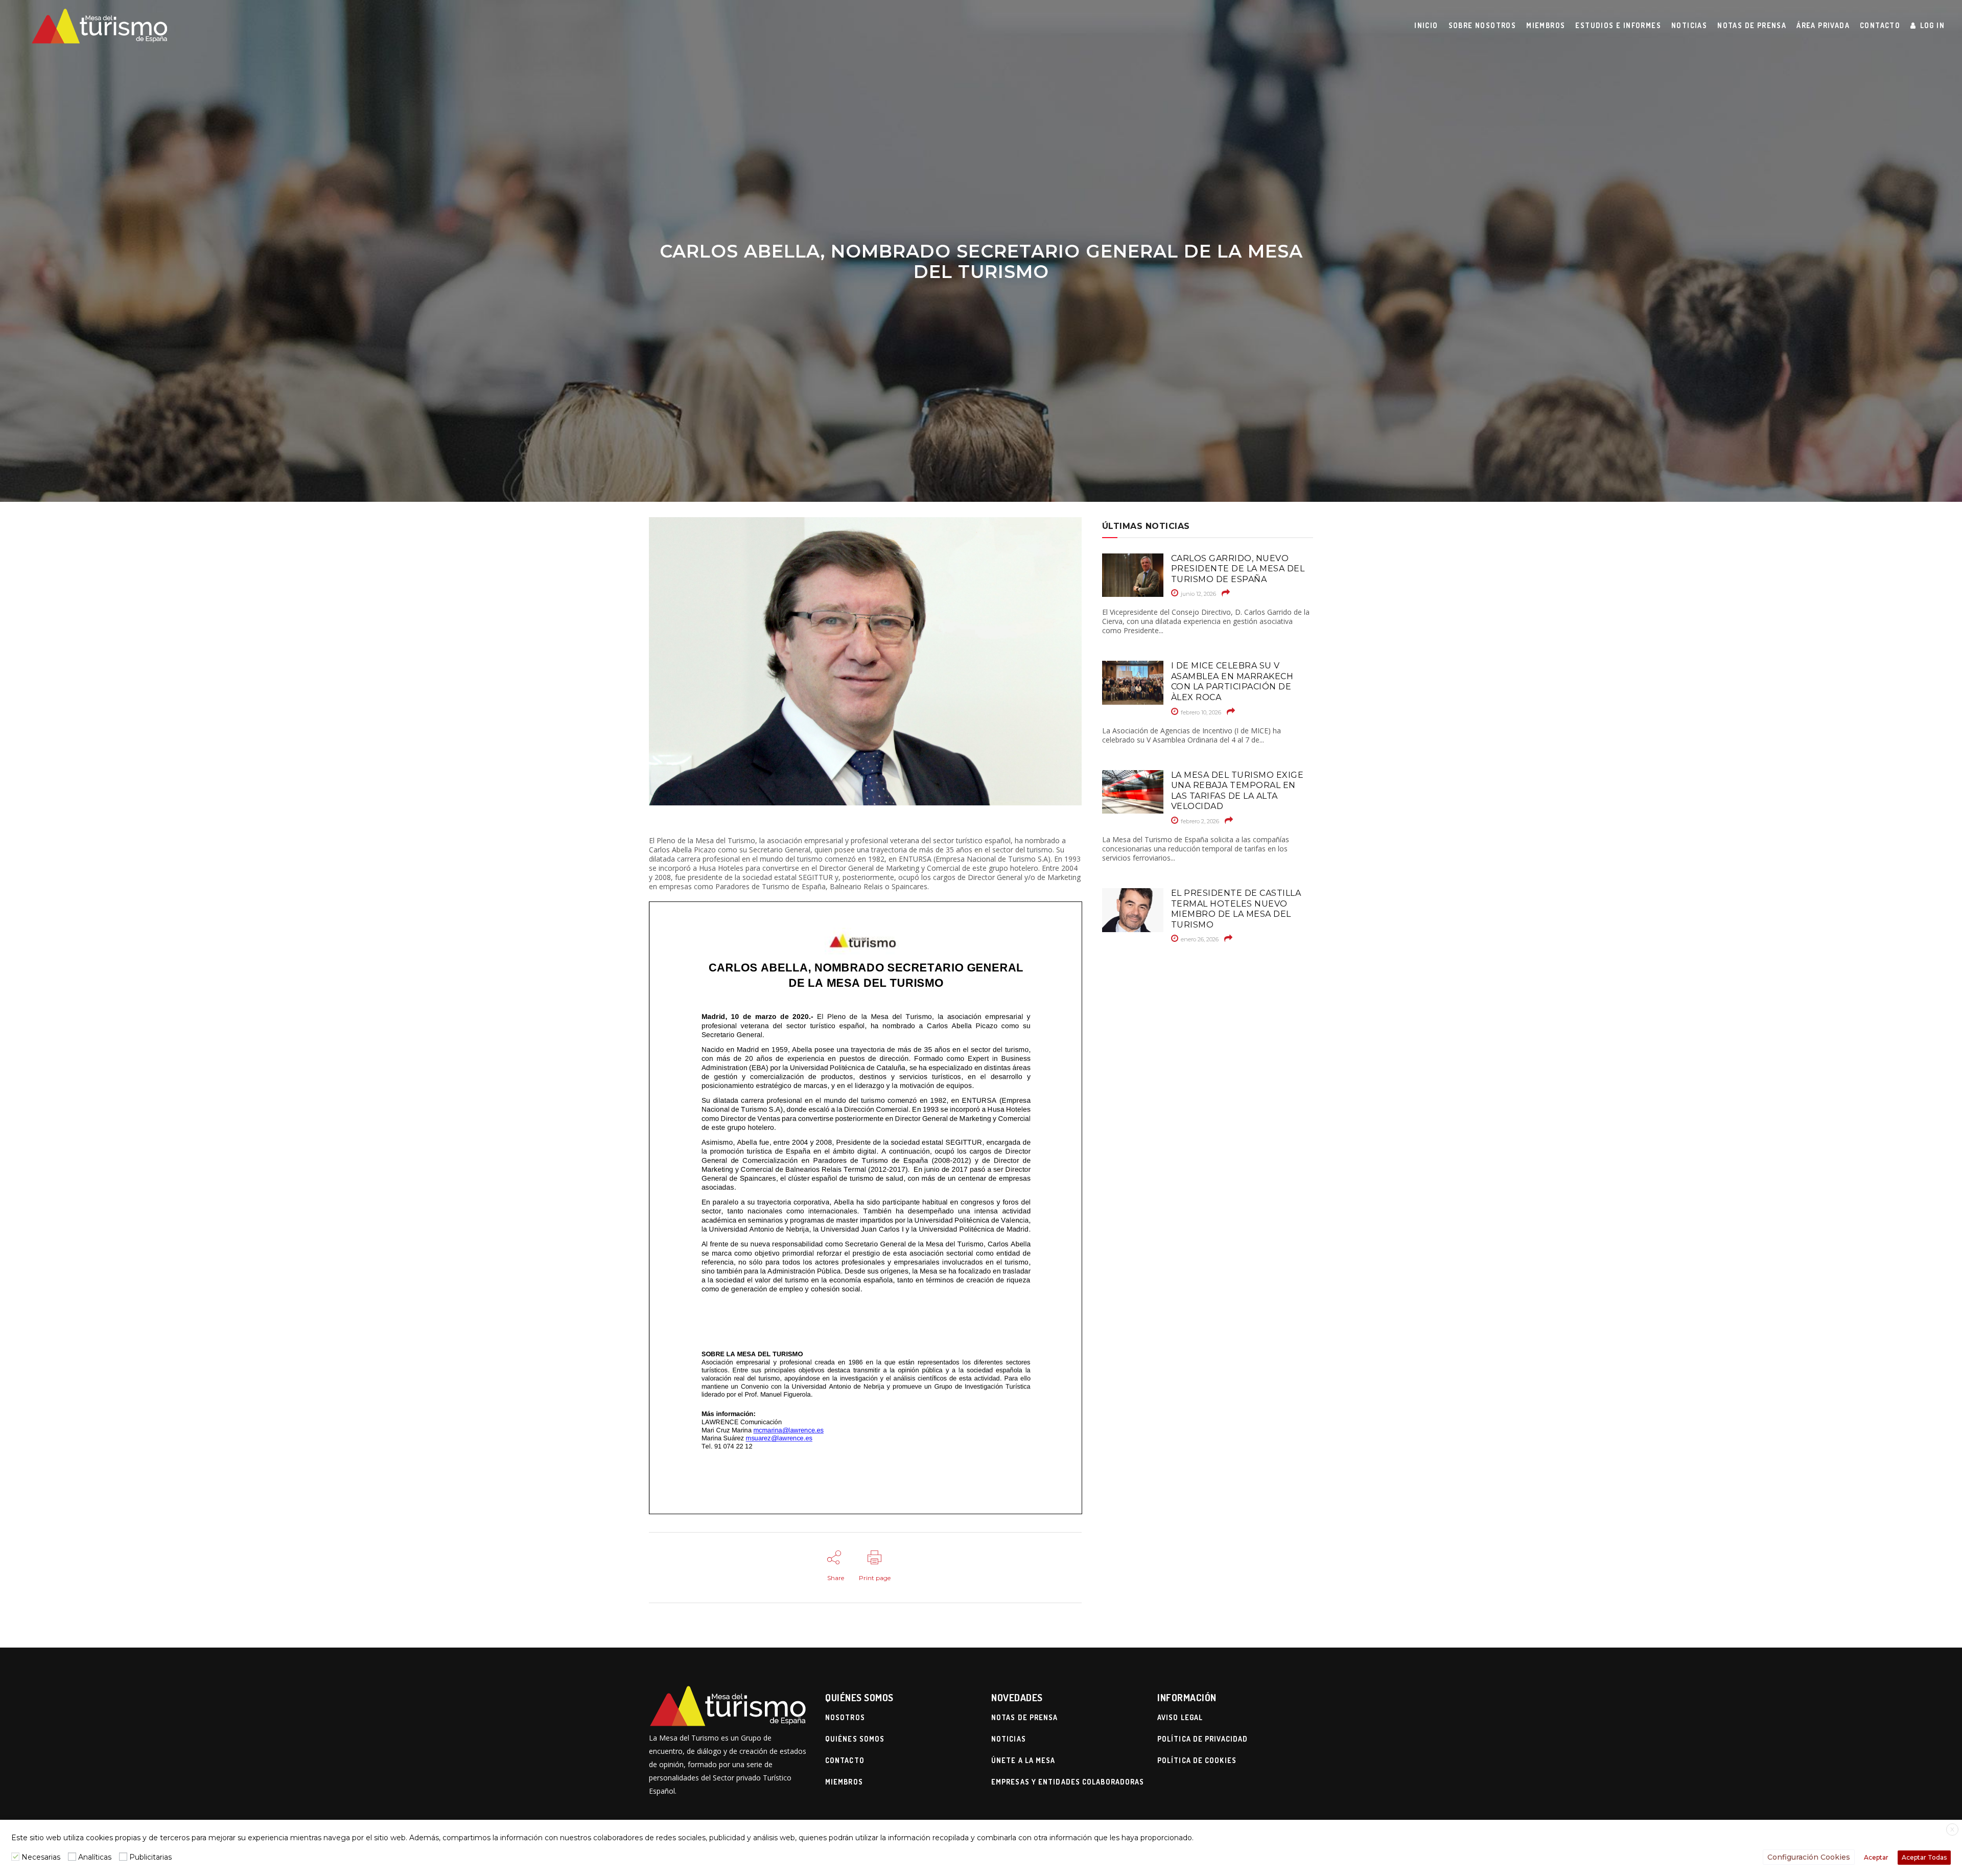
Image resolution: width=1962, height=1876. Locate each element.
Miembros (844, 1782)
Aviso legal (1180, 1717)
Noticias (1009, 1739)
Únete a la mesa (1023, 1760)
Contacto (845, 1760)
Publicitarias (150, 1857)
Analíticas (95, 1857)
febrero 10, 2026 (1200, 712)
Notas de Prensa (1025, 1717)
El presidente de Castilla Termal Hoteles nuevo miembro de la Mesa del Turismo (1236, 909)
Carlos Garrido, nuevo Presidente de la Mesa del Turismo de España (1238, 569)
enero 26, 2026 (1199, 939)
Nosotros (845, 1717)
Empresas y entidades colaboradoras (1068, 1782)
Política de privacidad (1202, 1739)
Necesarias (41, 1857)
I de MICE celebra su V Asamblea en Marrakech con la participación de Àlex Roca (1232, 681)
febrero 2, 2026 (1199, 821)
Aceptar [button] (1876, 1857)
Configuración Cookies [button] (1809, 1857)
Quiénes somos (855, 1739)
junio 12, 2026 (1198, 594)
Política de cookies (1197, 1760)
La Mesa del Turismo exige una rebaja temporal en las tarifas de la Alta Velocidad (1237, 791)
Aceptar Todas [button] (1924, 1857)
